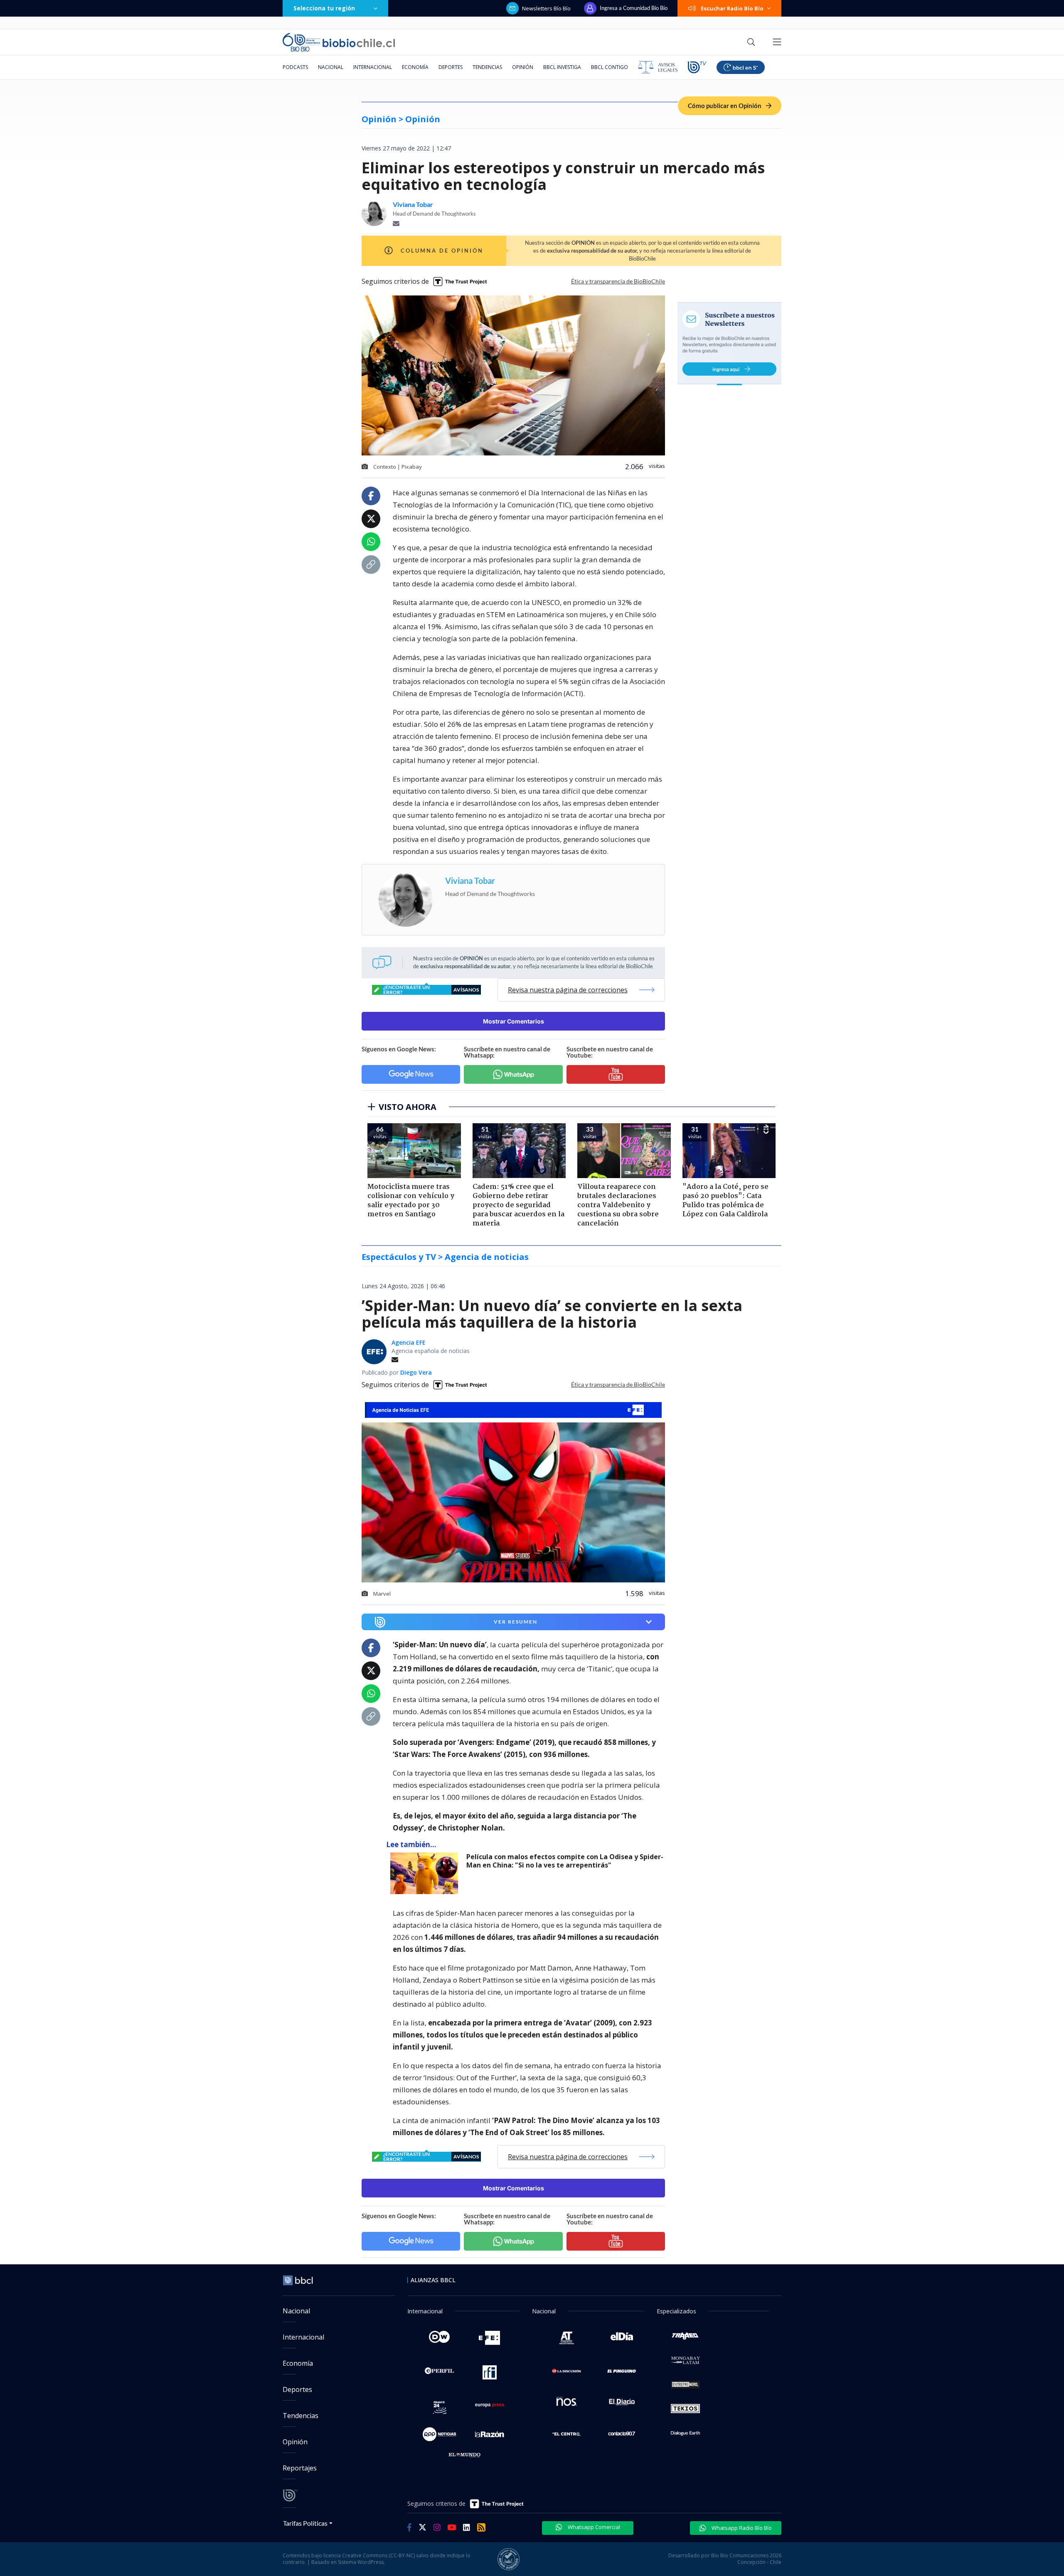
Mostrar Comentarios (514, 1021)
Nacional (331, 67)
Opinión (523, 67)
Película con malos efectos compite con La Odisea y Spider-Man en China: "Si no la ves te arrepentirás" (565, 1861)
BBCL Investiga (562, 67)
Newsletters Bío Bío (546, 8)
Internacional (373, 67)
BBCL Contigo (610, 67)
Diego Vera (416, 1372)
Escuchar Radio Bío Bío (732, 8)
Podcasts (295, 67)
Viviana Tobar (413, 204)
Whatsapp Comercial (593, 2527)
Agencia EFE (409, 1342)
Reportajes (300, 2468)
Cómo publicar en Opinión (725, 106)
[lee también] (426, 1873)
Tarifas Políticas (305, 2523)
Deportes (451, 67)
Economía (415, 67)
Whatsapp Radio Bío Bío (741, 2528)
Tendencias (487, 67)
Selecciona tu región (324, 8)
